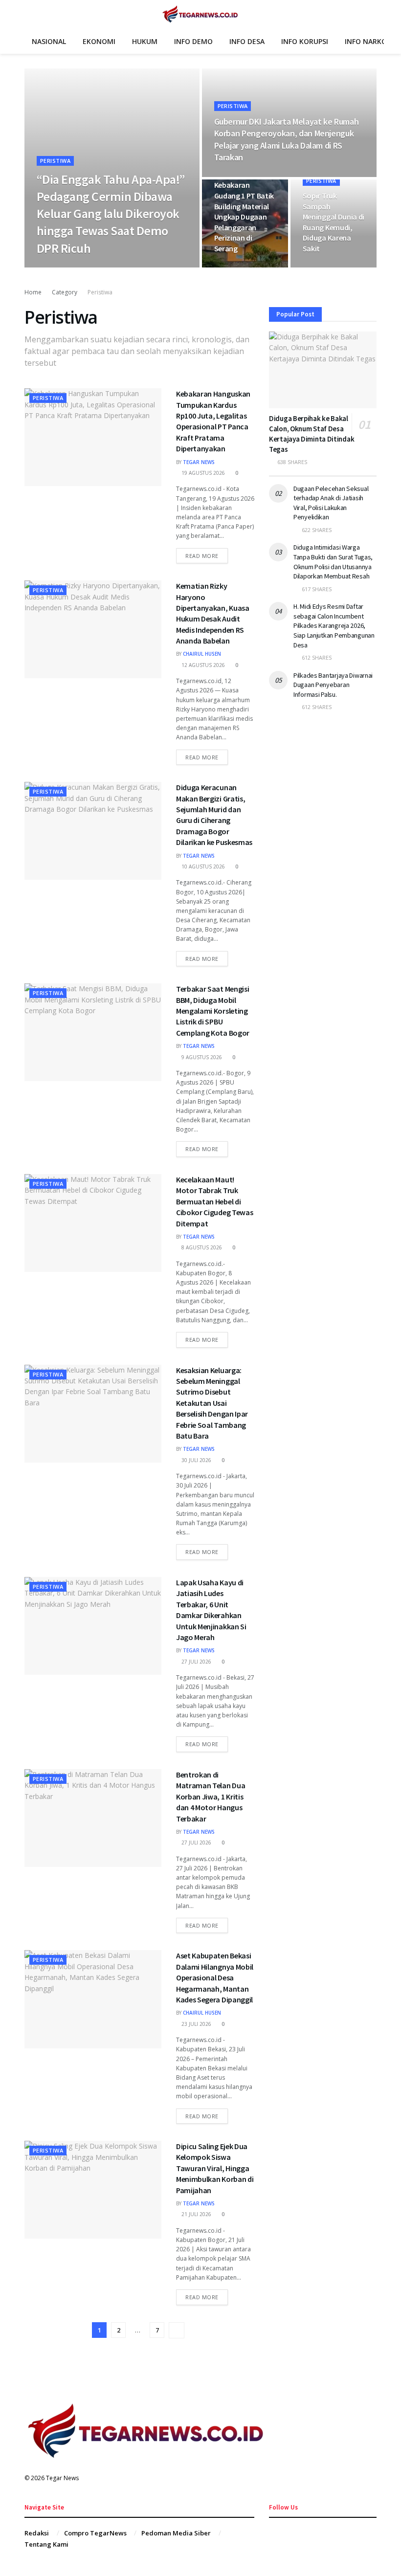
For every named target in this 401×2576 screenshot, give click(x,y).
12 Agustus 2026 (202, 665)
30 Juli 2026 (196, 1460)
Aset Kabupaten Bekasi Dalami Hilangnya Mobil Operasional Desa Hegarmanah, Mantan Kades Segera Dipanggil (215, 1977)
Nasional (49, 41)
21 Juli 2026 (196, 2214)
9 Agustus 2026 (201, 1057)
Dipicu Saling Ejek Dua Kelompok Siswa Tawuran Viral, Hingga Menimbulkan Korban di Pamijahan (215, 2168)
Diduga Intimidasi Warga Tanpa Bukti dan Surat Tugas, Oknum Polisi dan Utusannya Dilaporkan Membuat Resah (333, 562)
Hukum (145, 41)
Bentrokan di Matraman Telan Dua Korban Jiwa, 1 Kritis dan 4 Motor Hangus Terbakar (211, 1797)
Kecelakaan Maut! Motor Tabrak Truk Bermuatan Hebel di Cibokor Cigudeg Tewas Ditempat (214, 1201)
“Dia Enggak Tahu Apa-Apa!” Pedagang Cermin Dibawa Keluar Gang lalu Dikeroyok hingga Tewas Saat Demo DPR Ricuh (111, 213)
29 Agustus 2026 (107, 267)
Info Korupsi (305, 41)
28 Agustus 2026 (241, 267)
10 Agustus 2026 (202, 866)
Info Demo (193, 41)
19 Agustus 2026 (202, 473)
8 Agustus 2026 (201, 1247)
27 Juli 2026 (196, 1662)
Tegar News (59, 267)
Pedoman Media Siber (176, 2533)
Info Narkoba (370, 41)
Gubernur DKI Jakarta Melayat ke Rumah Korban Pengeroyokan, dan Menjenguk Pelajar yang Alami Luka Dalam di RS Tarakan (287, 139)
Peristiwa (55, 161)
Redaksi (37, 2533)
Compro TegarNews (95, 2533)
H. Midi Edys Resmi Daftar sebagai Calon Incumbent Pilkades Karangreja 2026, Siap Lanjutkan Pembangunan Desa (334, 625)
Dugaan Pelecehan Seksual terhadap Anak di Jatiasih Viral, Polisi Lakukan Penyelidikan (331, 503)
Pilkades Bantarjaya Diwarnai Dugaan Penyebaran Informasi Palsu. (333, 685)
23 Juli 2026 (196, 2024)
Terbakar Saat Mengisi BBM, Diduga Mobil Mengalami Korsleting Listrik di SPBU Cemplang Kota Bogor (213, 1011)
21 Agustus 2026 (329, 267)
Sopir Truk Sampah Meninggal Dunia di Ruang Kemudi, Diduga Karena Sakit (334, 222)
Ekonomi (99, 41)
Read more (202, 556)
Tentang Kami (46, 2544)
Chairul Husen (202, 654)
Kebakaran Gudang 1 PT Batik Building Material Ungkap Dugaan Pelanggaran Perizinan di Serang (244, 217)
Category (65, 292)
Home (33, 292)
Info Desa (247, 41)
